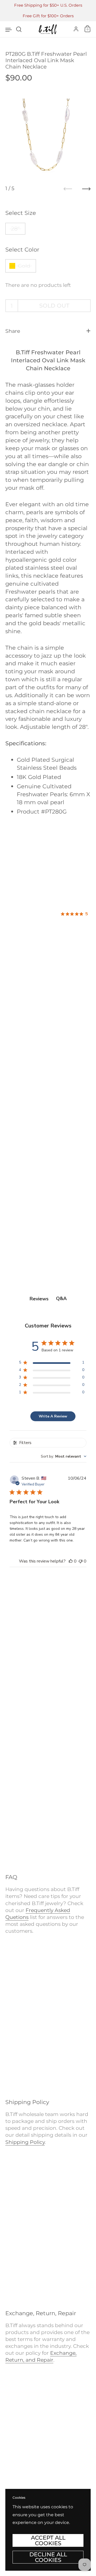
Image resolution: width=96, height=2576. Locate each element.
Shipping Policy (25, 2142)
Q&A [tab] (61, 1298)
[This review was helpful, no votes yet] (71, 1561)
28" (15, 228)
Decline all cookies (48, 2557)
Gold (24, 266)
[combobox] (64, 1456)
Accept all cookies (48, 2540)
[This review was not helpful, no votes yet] (81, 1561)
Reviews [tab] (39, 1299)
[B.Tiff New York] (48, 29)
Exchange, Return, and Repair (41, 2356)
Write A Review (53, 1416)
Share (13, 331)
